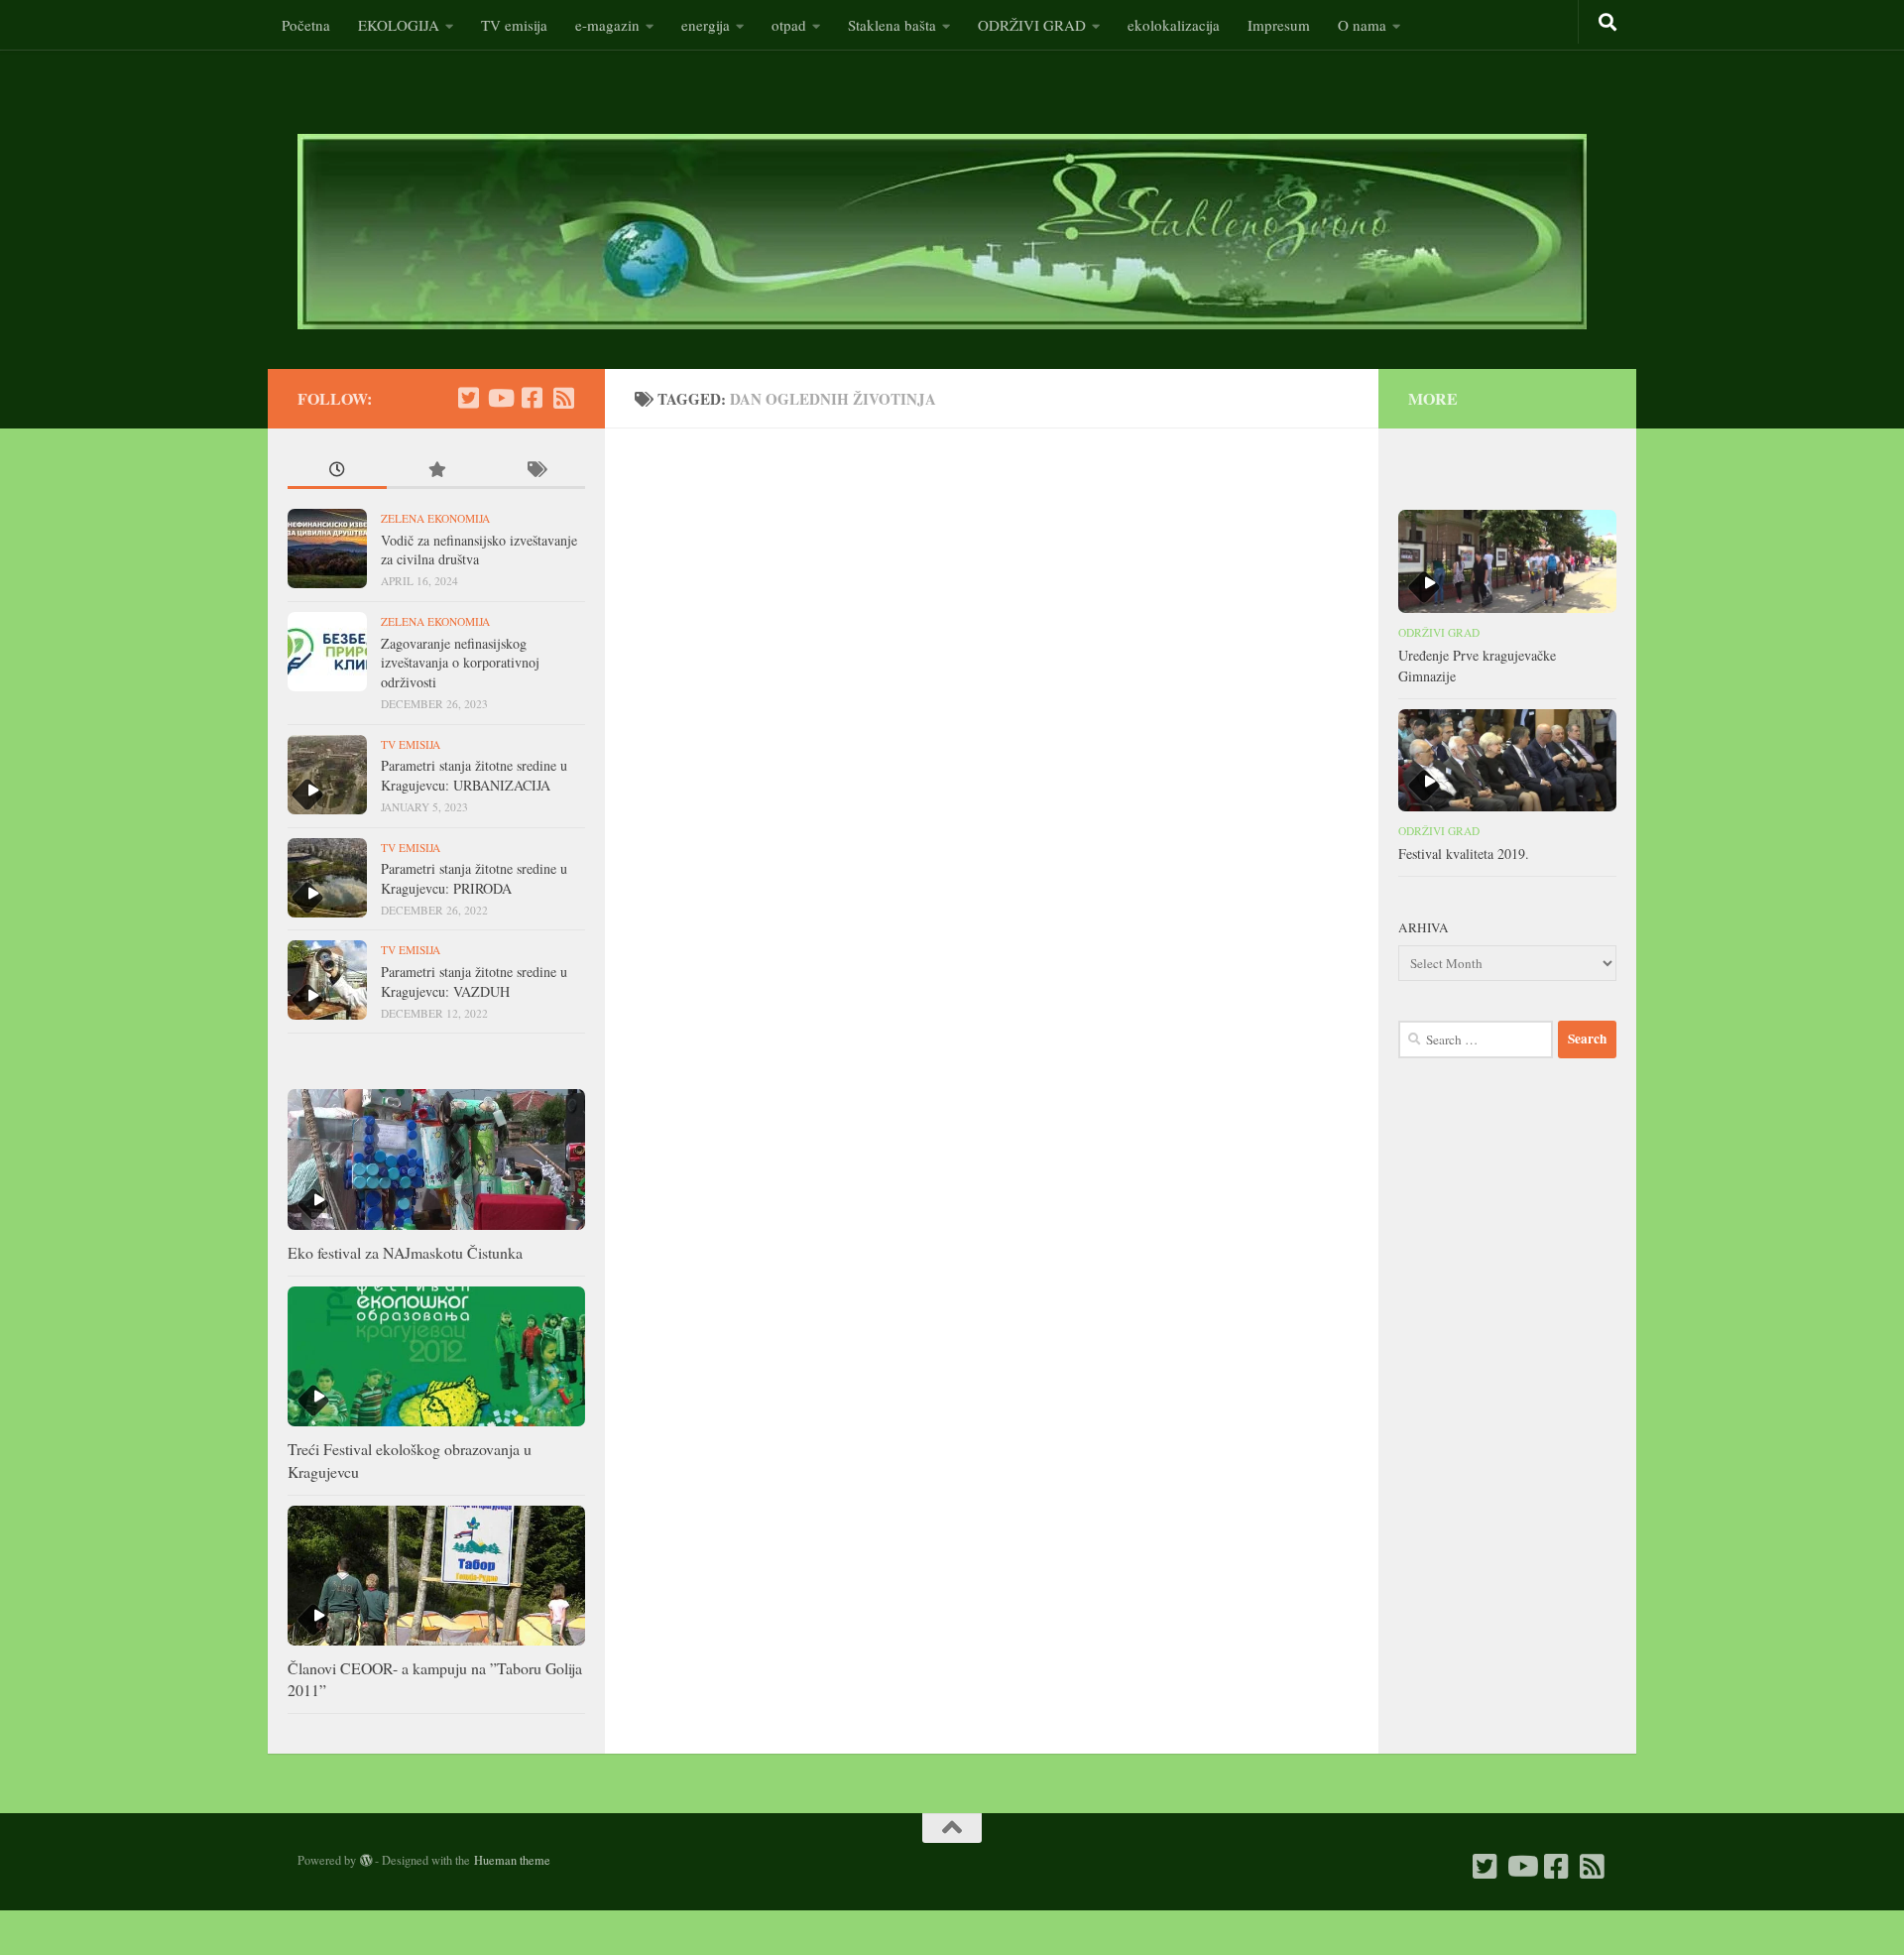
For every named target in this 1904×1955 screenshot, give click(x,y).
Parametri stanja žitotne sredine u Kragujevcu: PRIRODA (474, 878)
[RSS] (563, 398)
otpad (789, 25)
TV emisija (514, 25)
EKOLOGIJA (399, 25)
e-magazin (607, 25)
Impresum (1279, 25)
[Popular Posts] (436, 472)
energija (706, 25)
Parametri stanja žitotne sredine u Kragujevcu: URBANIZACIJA (474, 775)
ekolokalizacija (1174, 25)
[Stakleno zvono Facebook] (532, 398)
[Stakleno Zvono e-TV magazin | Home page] (942, 232)
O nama (1362, 25)
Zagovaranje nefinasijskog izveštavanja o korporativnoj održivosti (460, 663)
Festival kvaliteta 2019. (1464, 854)
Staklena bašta (892, 25)
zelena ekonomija (435, 518)
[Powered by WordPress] (366, 1861)
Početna (306, 25)
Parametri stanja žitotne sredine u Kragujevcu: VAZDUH (474, 981)
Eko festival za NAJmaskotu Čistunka (405, 1252)
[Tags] (535, 472)
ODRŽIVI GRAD (1032, 25)
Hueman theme (512, 1860)
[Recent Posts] (337, 472)
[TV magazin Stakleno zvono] (500, 398)
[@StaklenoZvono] (468, 398)
